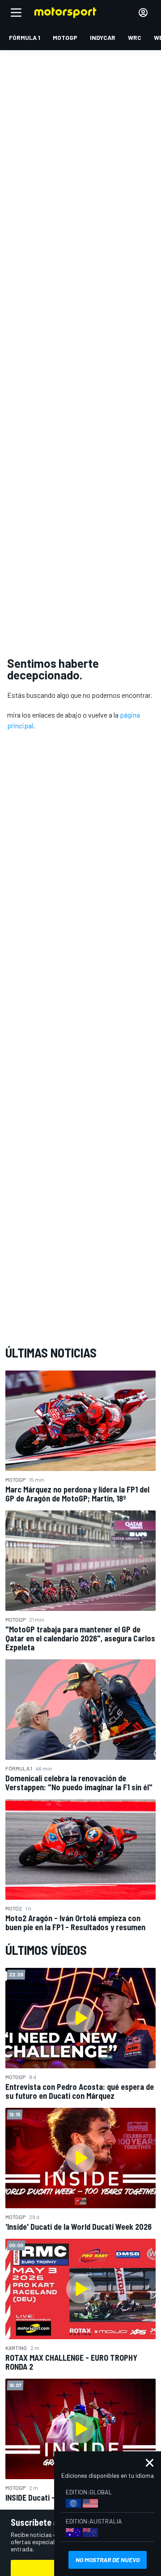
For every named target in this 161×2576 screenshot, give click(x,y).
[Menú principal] (16, 13)
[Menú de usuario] (143, 13)
